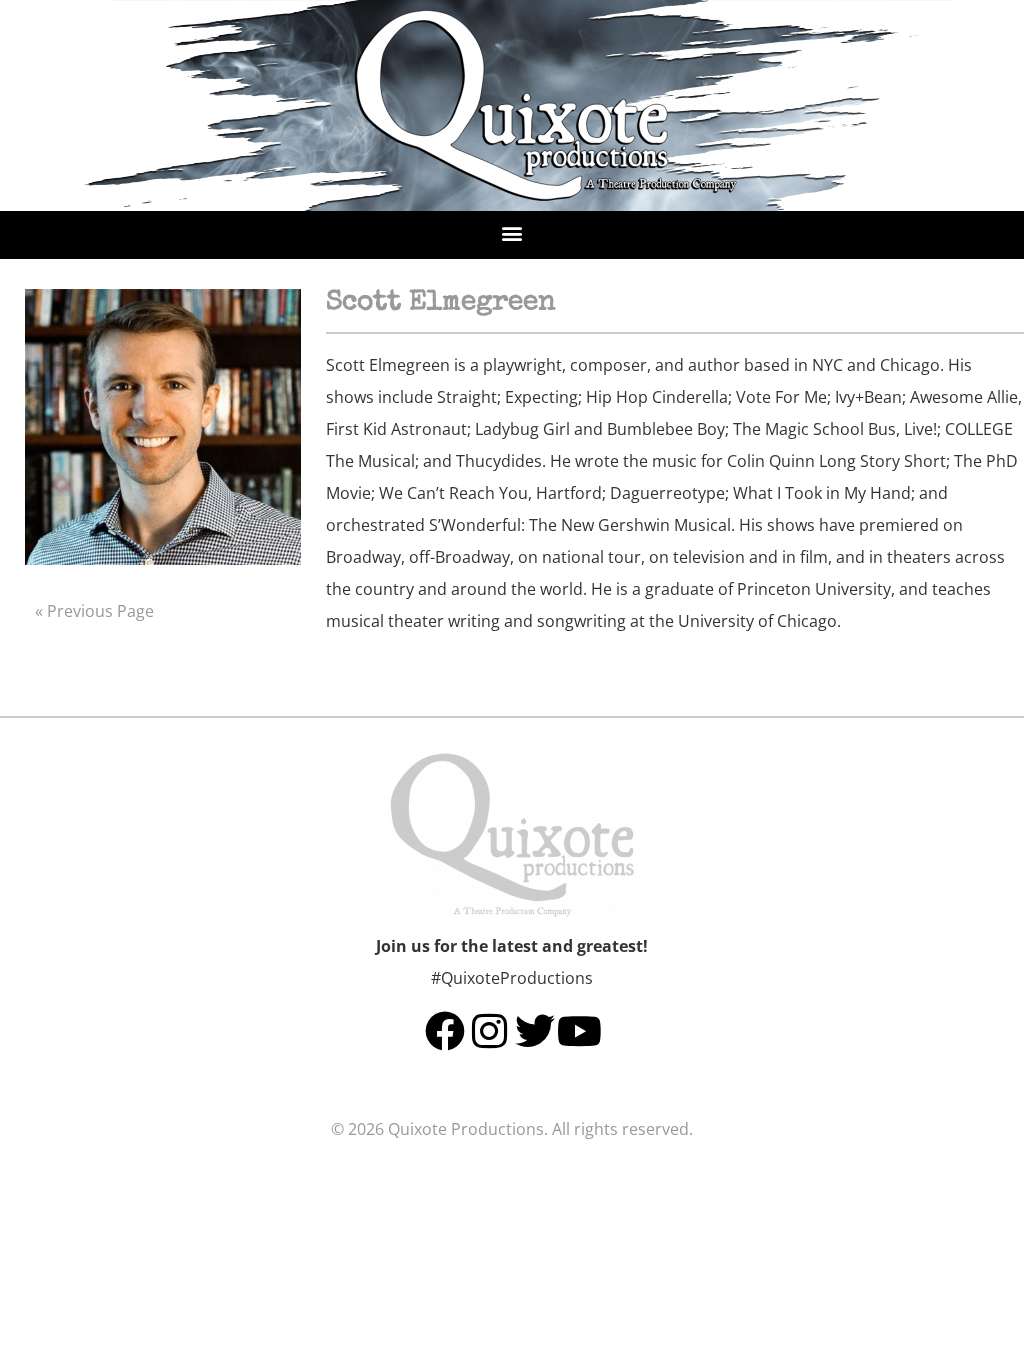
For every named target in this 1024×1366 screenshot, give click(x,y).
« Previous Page (94, 611)
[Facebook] (445, 1031)
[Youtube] (580, 1031)
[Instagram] (490, 1031)
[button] (512, 232)
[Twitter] (535, 1031)
